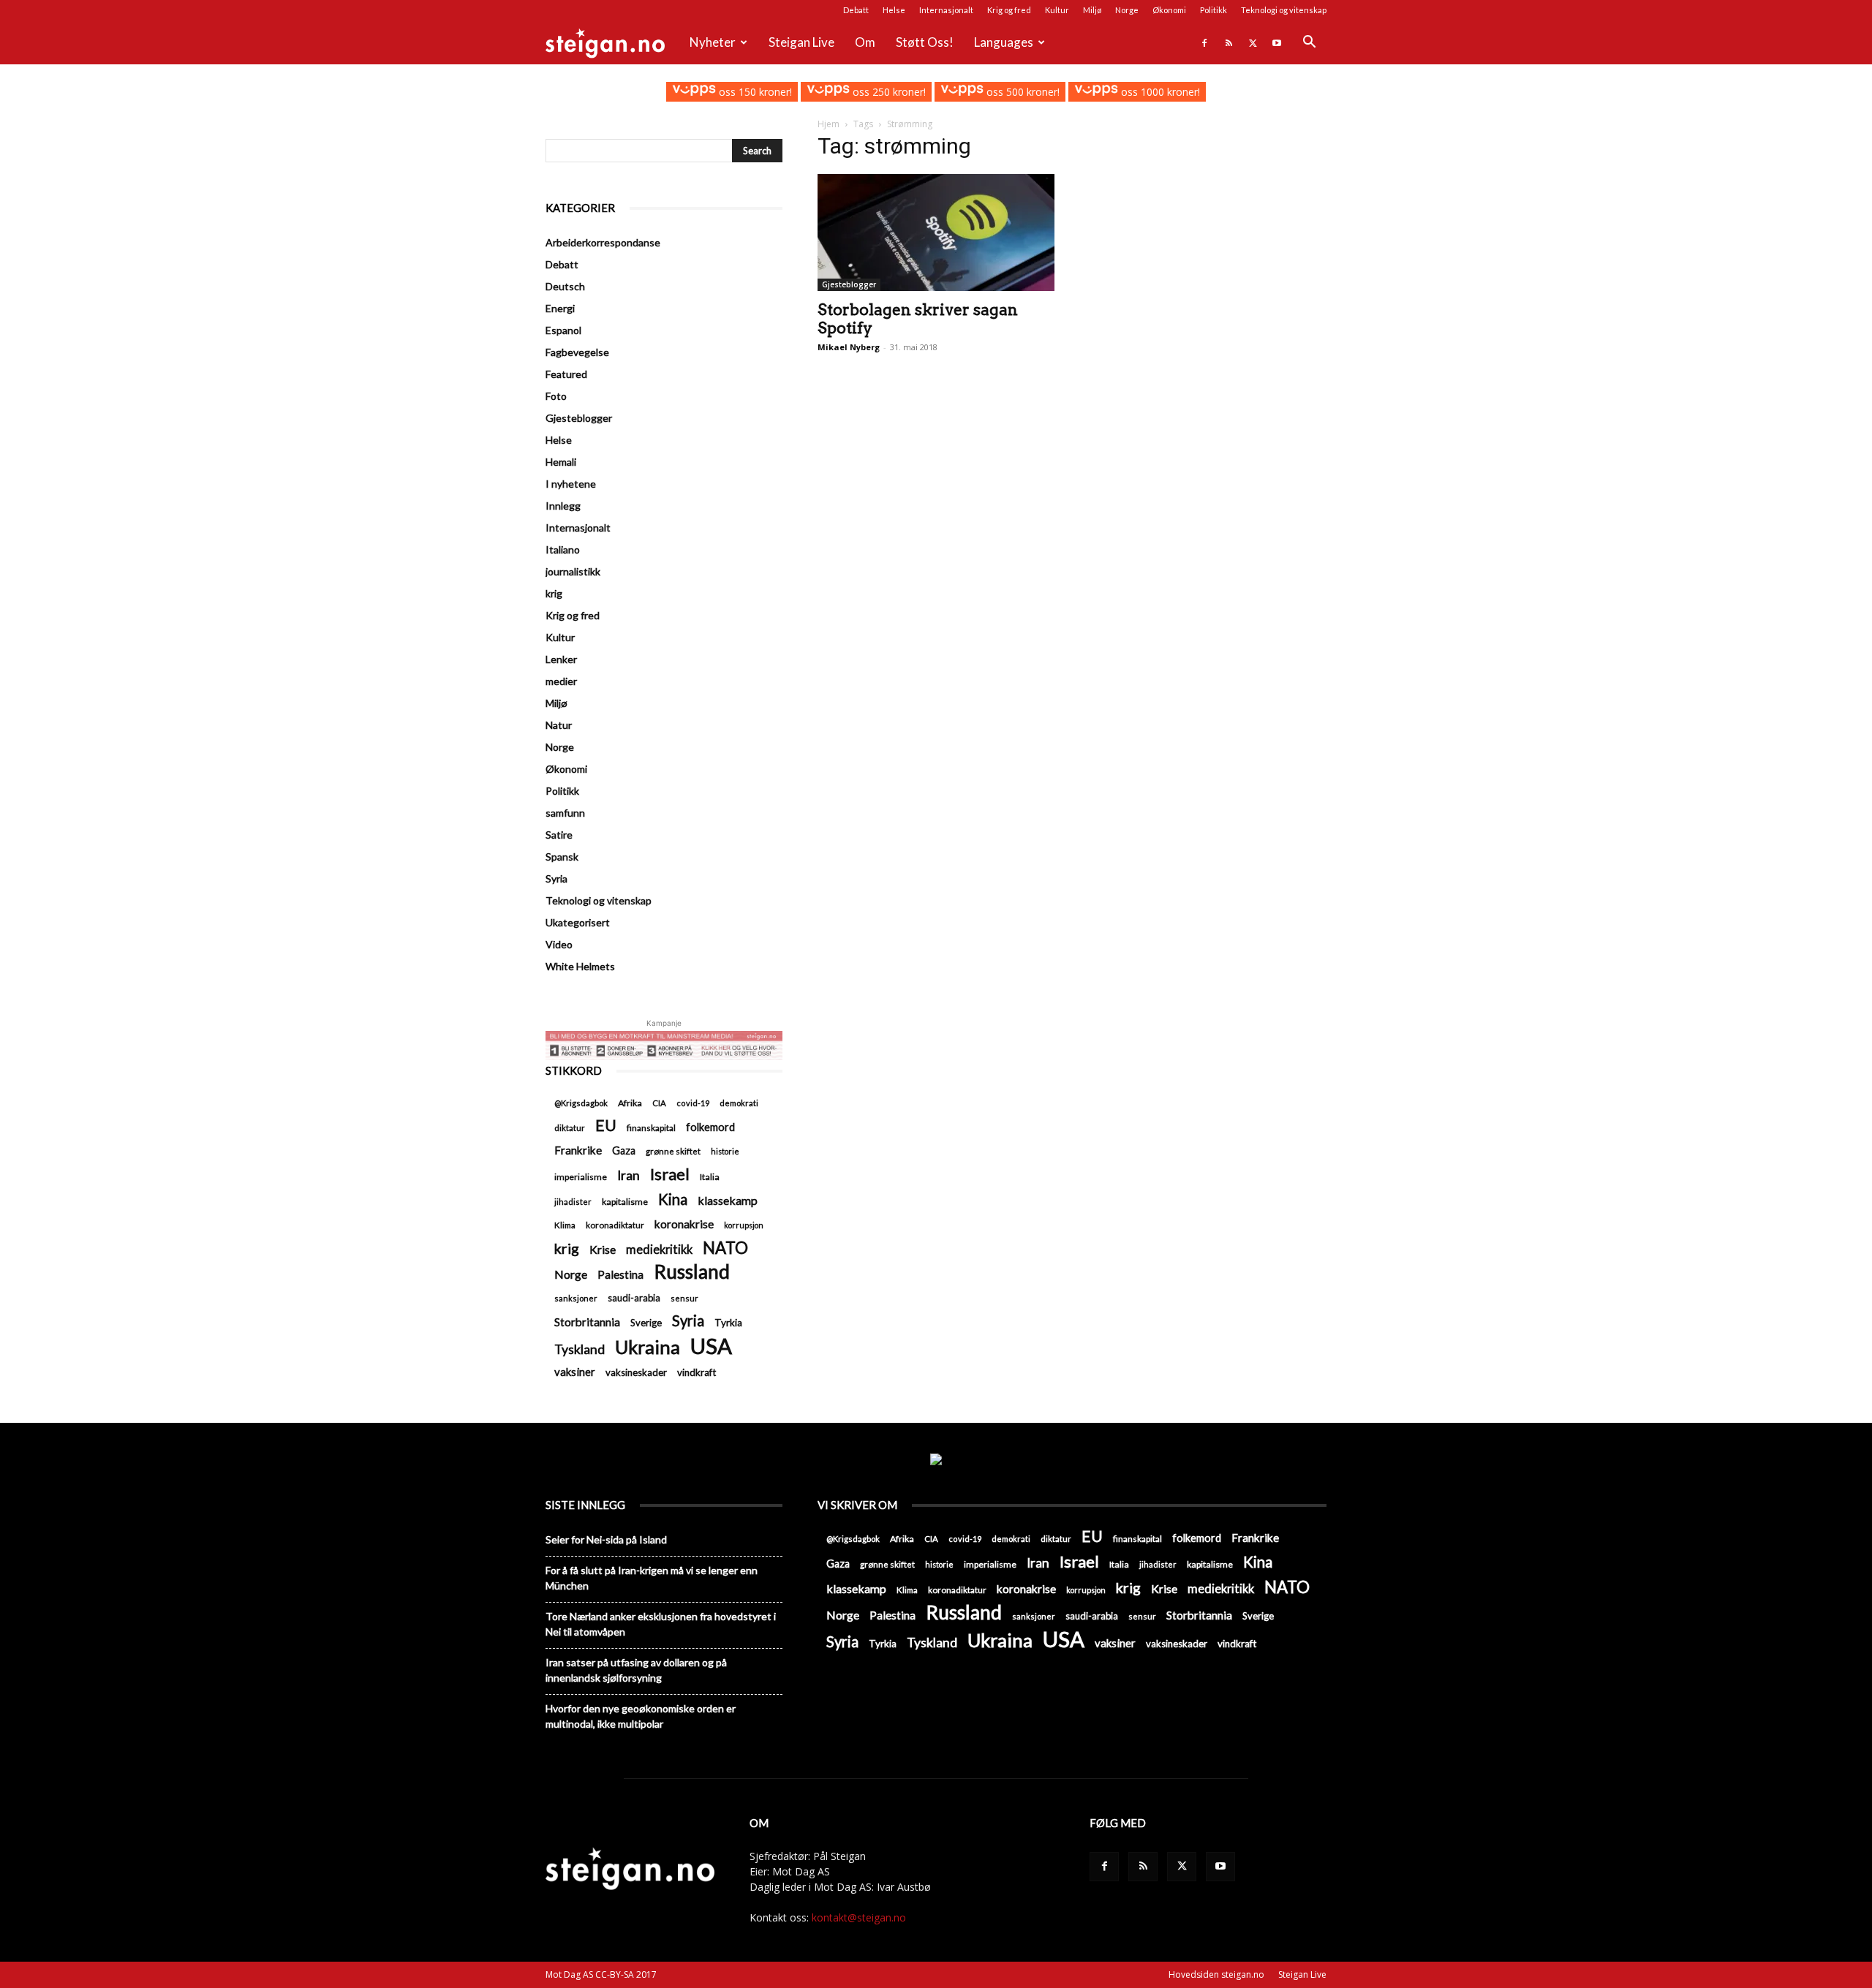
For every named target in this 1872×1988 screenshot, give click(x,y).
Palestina (620, 1274)
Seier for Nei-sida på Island (606, 1539)
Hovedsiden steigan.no (1216, 1974)
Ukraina (648, 1347)
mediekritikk (659, 1249)
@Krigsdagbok (581, 1103)
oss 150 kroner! (754, 92)
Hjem (829, 124)
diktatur (570, 1128)
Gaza (624, 1150)
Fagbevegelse (577, 352)
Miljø (1092, 10)
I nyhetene (571, 484)
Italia (710, 1177)
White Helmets (580, 966)
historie (725, 1151)
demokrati (739, 1103)
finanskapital (651, 1128)
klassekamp (728, 1200)
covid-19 (693, 1103)
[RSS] (1228, 42)
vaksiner (575, 1372)
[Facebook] (1204, 42)
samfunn (565, 813)
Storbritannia (587, 1322)
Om (865, 42)
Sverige (646, 1323)
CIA (659, 1103)
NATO (725, 1248)
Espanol (563, 330)
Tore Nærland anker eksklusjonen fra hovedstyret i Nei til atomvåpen (661, 1624)
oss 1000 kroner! (1159, 92)
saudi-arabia (634, 1298)
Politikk (1214, 10)
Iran (629, 1175)
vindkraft (697, 1372)
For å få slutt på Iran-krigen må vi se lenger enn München (652, 1578)
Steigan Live (801, 42)
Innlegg (563, 506)
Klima (565, 1225)
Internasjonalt (946, 10)
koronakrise (684, 1224)
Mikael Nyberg (849, 347)
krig (554, 593)
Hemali (561, 462)
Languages (1004, 42)
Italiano (563, 549)
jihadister (573, 1202)
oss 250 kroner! (888, 92)
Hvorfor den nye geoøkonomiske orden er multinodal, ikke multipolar (641, 1716)
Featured (566, 374)
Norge (1127, 10)
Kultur (1057, 10)
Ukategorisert (578, 922)
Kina (673, 1199)
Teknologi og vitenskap (1284, 10)
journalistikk (573, 571)
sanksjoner (576, 1298)
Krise (603, 1249)
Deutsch (565, 286)
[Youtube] (1277, 42)
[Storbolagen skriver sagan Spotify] (936, 233)
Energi (560, 308)
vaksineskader (636, 1372)
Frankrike (578, 1150)
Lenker (561, 659)
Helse (894, 10)
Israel (670, 1174)
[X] (1253, 42)
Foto (556, 396)
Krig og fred (1009, 10)
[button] (1309, 44)
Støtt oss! (925, 42)
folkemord (710, 1127)
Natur (559, 725)
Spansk (562, 857)
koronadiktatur (615, 1225)
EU (606, 1126)
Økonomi (1169, 10)
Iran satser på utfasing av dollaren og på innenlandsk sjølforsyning (636, 1670)
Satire (559, 835)
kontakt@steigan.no (859, 1917)
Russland (692, 1272)
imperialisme (581, 1177)
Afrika (630, 1103)
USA (711, 1346)
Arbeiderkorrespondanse (603, 242)
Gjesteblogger (849, 284)
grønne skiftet (673, 1151)
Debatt (856, 10)
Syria (556, 878)
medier (561, 681)
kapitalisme (625, 1202)
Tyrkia (728, 1323)
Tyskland (580, 1349)
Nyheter (713, 42)
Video (559, 944)
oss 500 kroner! (1022, 92)
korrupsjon (744, 1225)
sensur (684, 1298)
